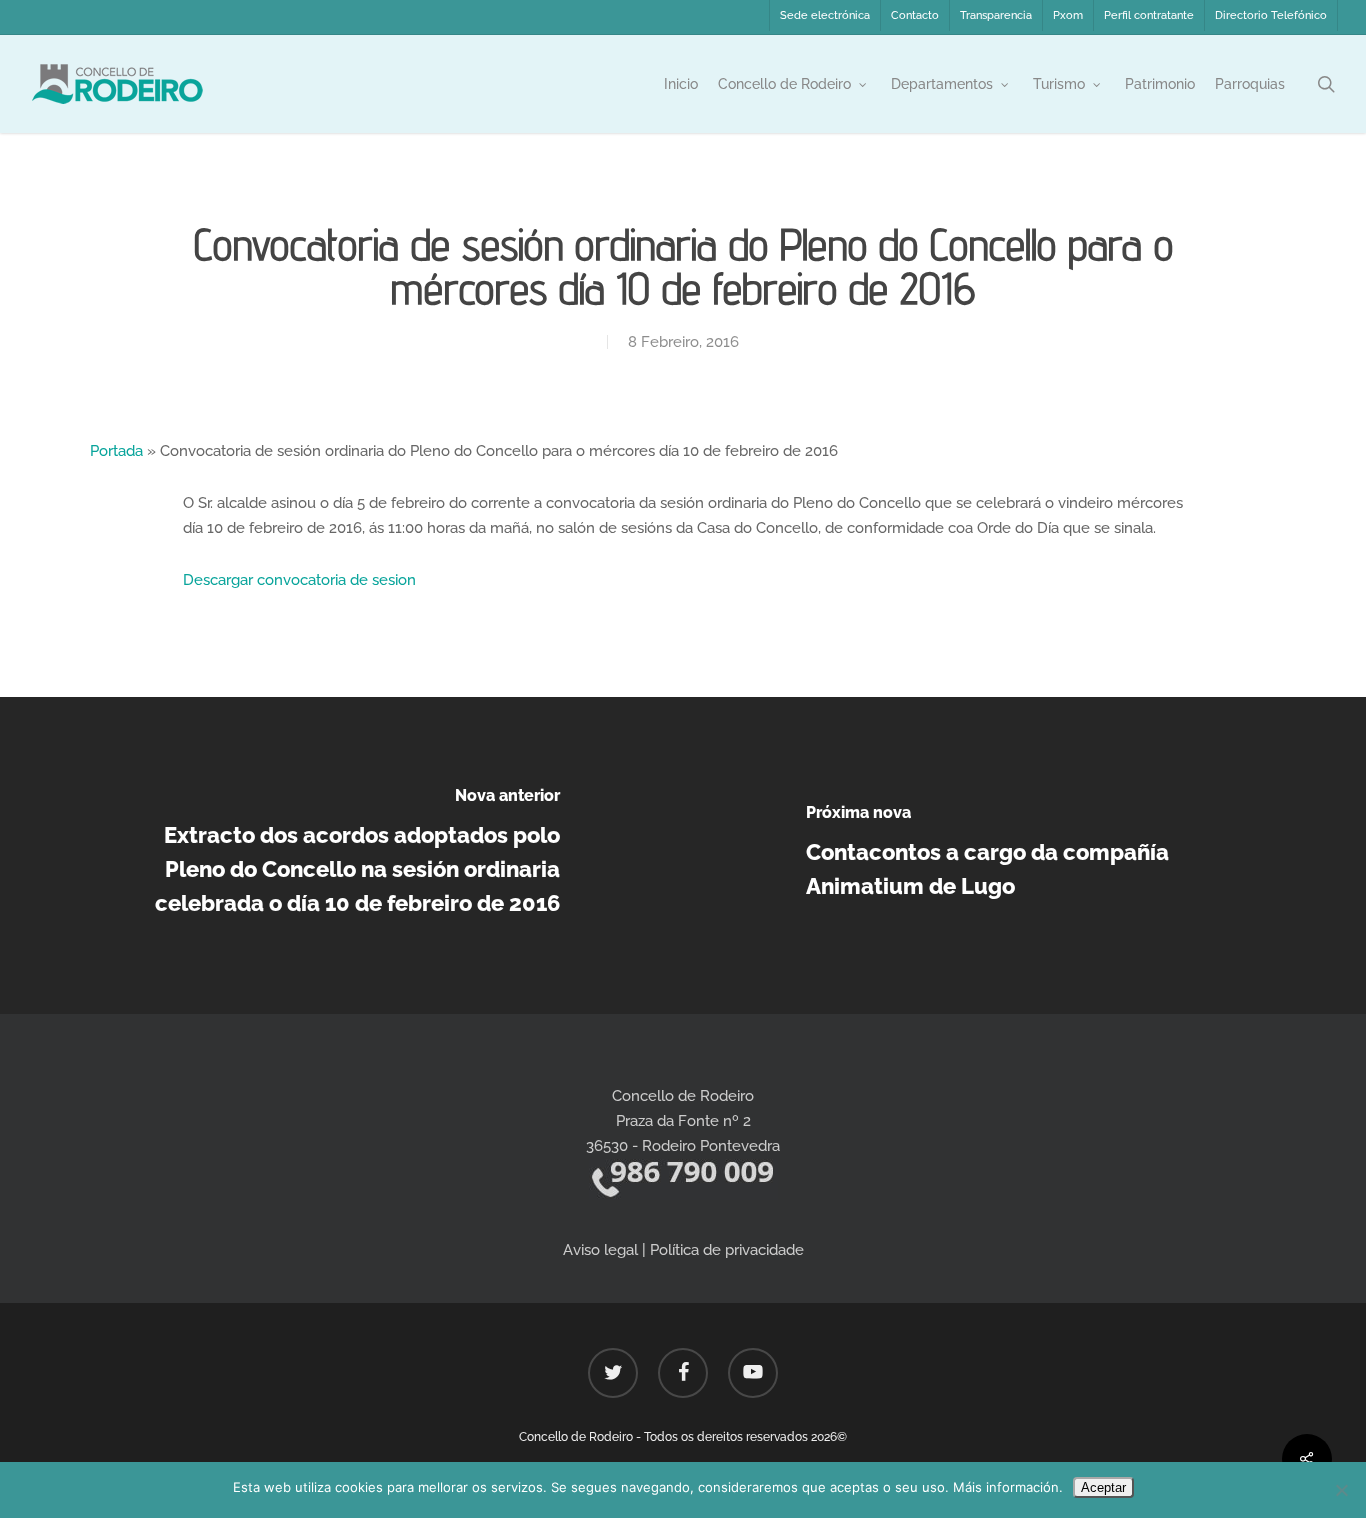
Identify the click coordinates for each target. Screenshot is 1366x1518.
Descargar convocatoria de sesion (299, 580)
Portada (116, 451)
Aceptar (1103, 1487)
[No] (1341, 1490)
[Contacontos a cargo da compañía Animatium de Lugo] (1024, 855)
